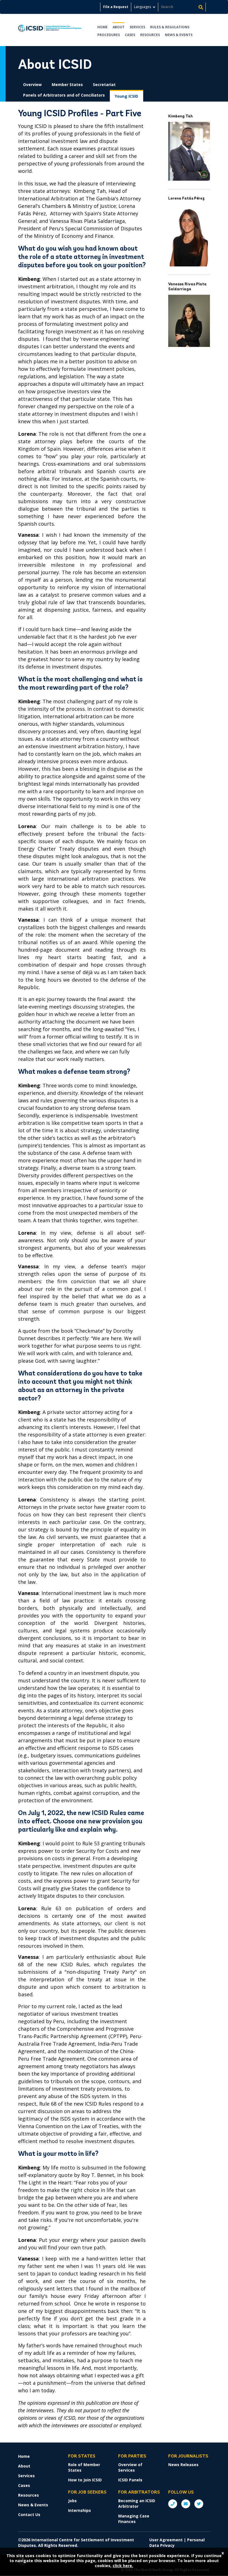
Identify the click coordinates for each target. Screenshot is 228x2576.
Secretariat (104, 85)
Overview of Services (130, 2467)
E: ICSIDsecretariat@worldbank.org (186, 2504)
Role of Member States (84, 2467)
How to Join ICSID (85, 2480)
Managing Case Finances (134, 2519)
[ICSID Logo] (50, 30)
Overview (32, 85)
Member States (67, 85)
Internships (80, 2510)
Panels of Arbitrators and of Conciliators (64, 95)
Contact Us (29, 2515)
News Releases (183, 2465)
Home (102, 27)
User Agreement (166, 2540)
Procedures (109, 35)
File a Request (116, 7)
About (119, 27)
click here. (123, 2566)
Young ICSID (127, 96)
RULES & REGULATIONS (170, 27)
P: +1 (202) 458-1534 (173, 2504)
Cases (130, 35)
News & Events (179, 35)
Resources (150, 35)
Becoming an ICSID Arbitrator (137, 2503)
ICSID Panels (130, 2480)
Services (137, 27)
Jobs (72, 2501)
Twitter (199, 2504)
